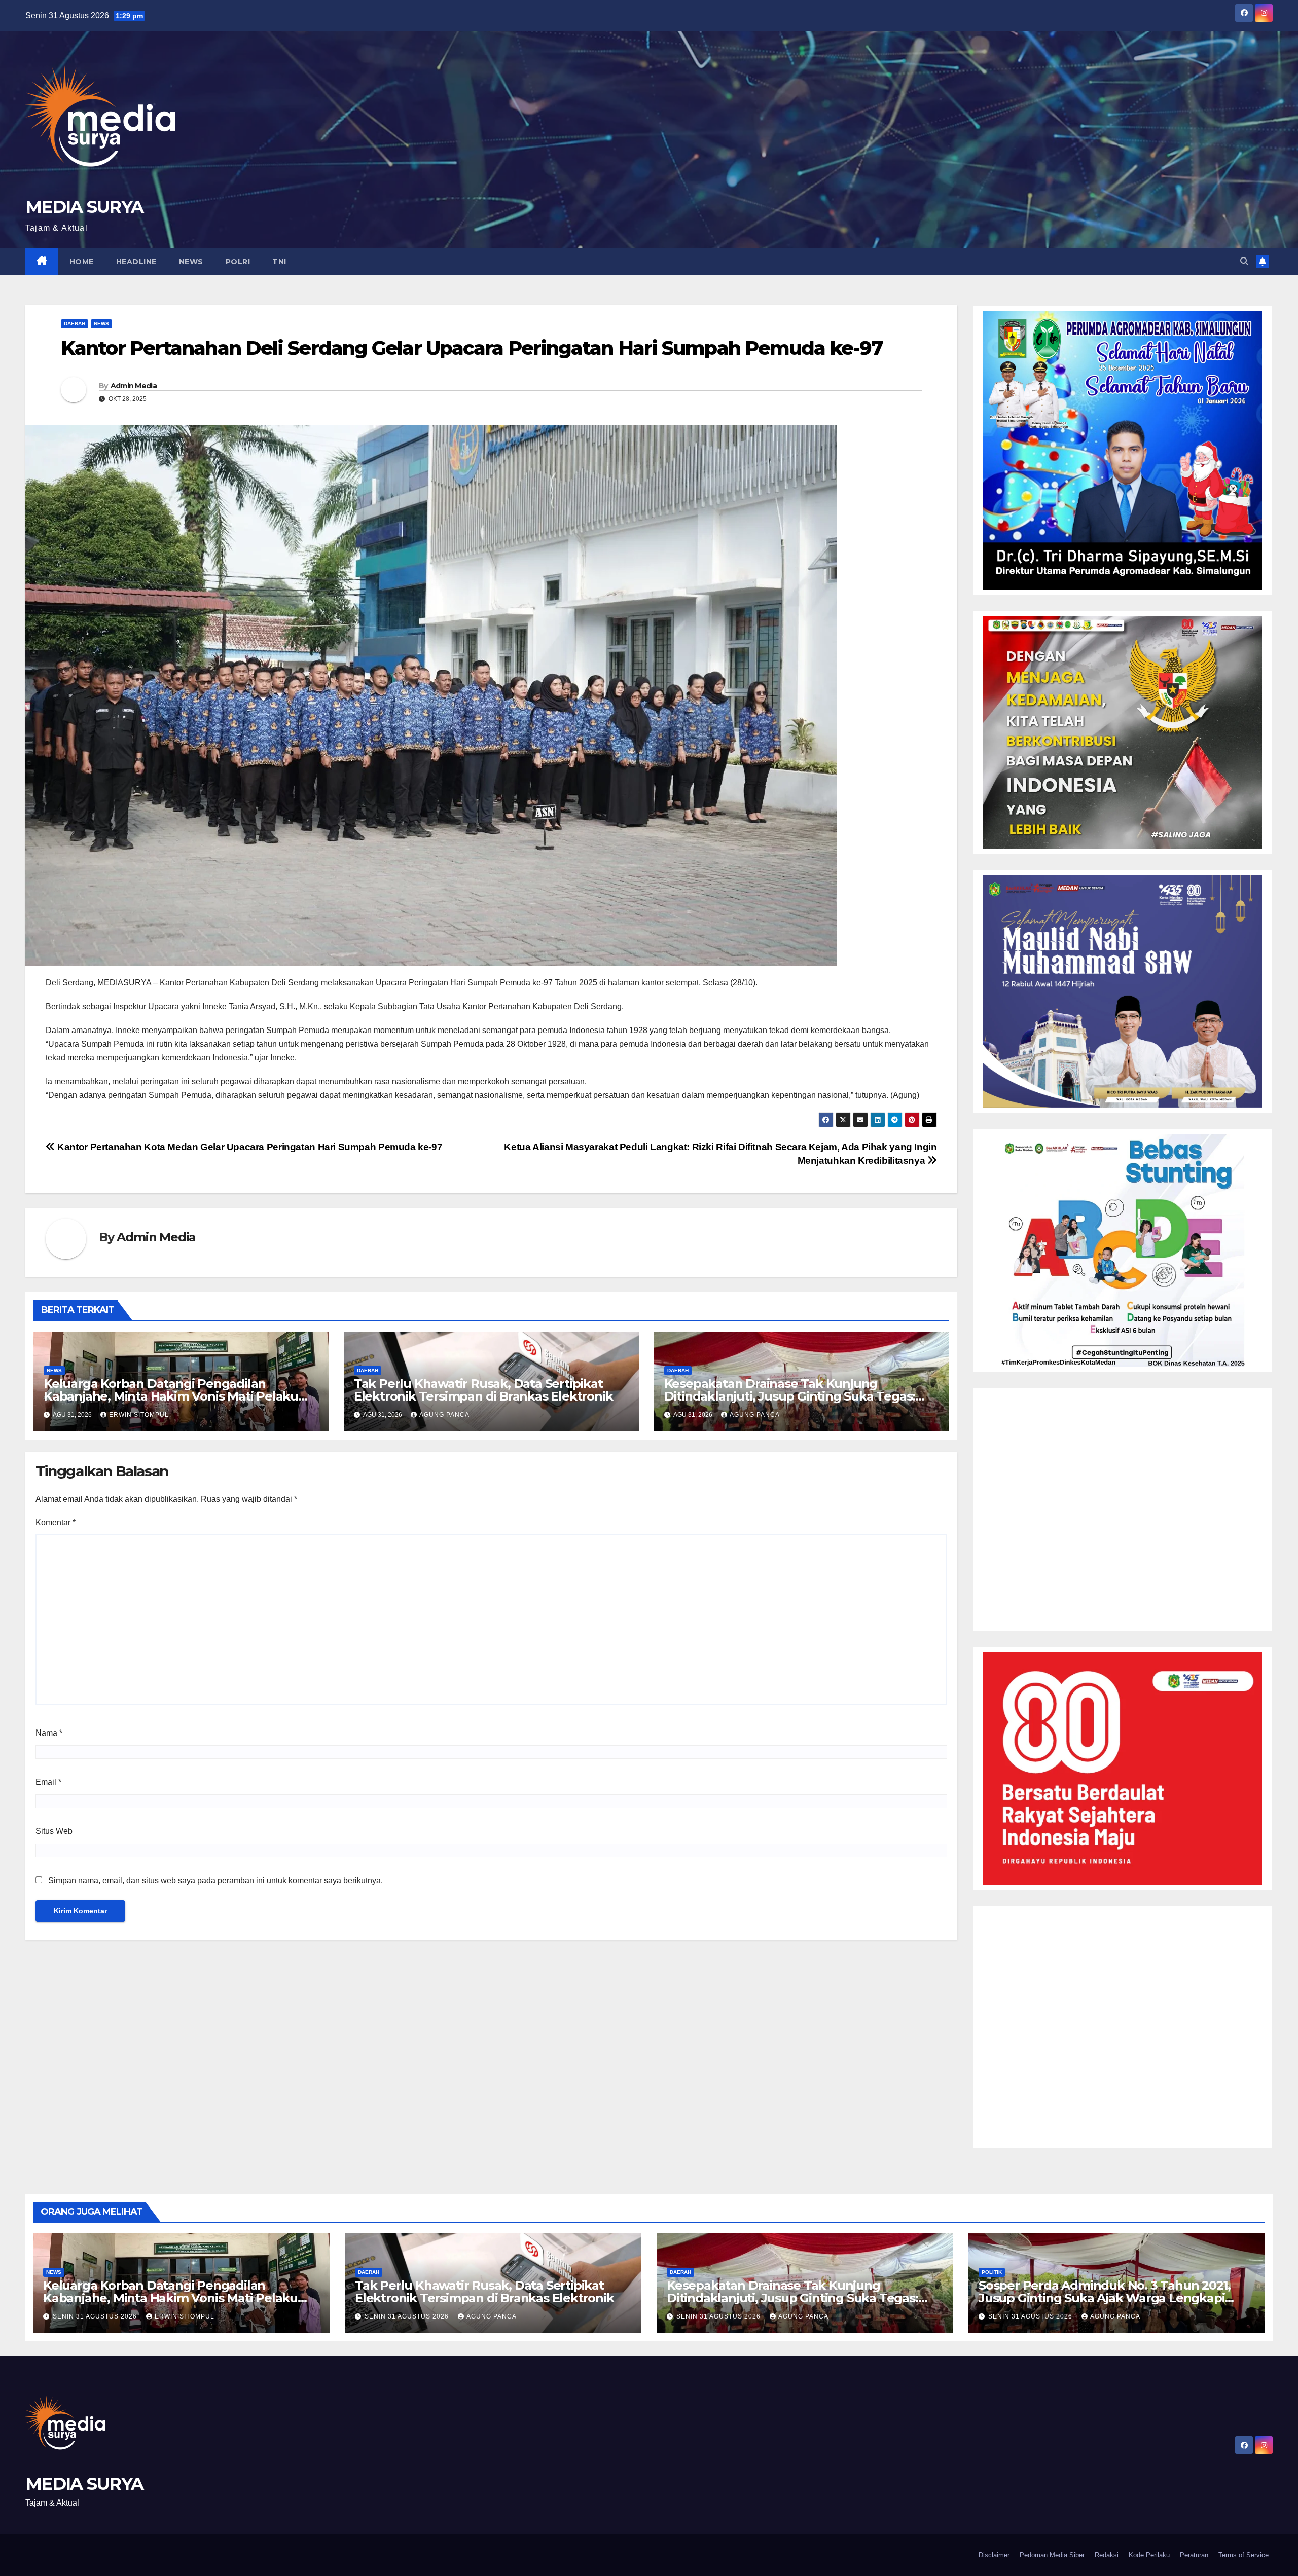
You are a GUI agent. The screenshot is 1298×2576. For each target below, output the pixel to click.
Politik (992, 2272)
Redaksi (1107, 2555)
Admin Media (134, 386)
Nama (49, 1733)
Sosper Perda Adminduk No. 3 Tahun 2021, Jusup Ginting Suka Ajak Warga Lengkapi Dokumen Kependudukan (1105, 2298)
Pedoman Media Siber (1052, 2555)
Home (82, 262)
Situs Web (54, 1831)
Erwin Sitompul (139, 1415)
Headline (136, 262)
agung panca (444, 1415)
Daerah (75, 324)
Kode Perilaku (1149, 2555)
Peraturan (1194, 2555)
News (191, 262)
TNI (279, 262)
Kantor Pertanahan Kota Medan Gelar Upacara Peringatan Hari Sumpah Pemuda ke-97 (249, 1147)
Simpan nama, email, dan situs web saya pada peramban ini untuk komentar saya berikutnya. (215, 1880)
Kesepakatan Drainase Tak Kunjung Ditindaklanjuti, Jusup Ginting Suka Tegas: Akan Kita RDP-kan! (790, 1396)
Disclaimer (994, 2555)
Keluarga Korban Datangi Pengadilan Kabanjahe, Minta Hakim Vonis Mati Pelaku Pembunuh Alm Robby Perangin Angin (171, 1396)
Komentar (56, 1522)
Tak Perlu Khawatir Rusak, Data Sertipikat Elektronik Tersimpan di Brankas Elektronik (483, 1390)
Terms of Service (1243, 2555)
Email (48, 1782)
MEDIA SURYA (84, 207)
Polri (238, 262)
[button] (1244, 261)
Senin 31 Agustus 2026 (96, 2316)
